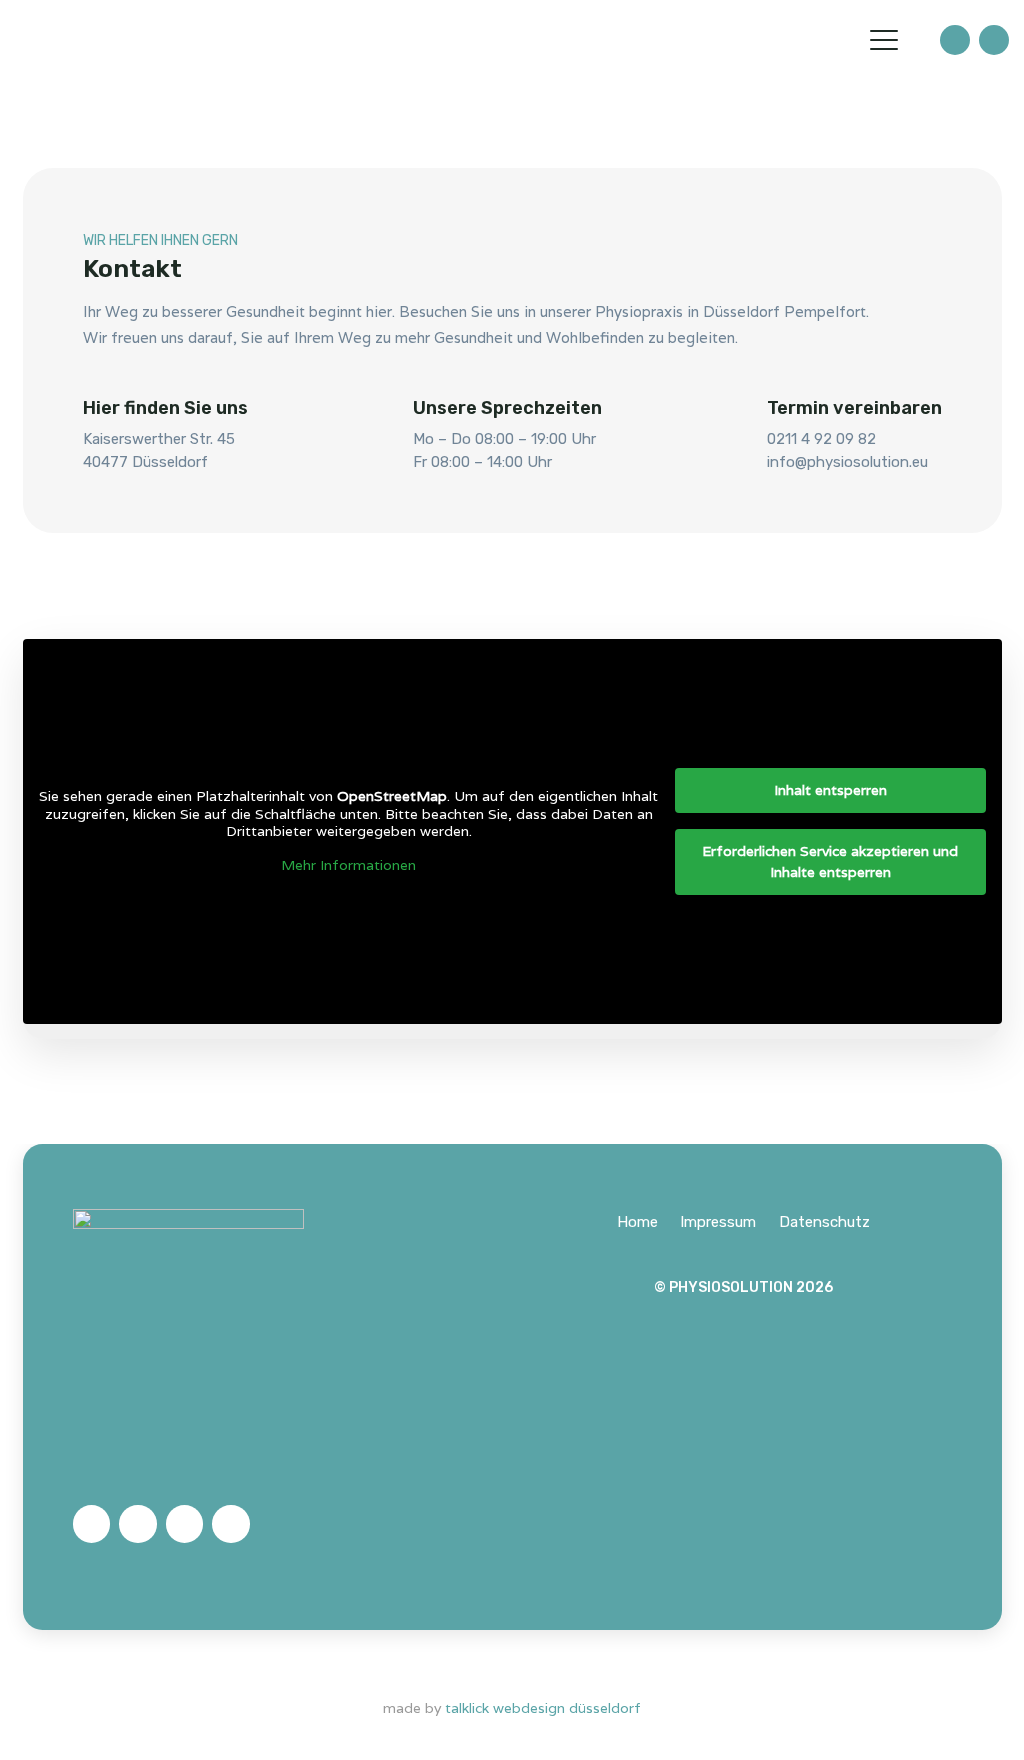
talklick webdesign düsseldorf (543, 1708)
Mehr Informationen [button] (348, 865)
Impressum (718, 1222)
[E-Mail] (92, 1524)
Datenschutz (824, 1222)
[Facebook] (185, 1524)
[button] (884, 40)
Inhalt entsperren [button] (830, 790)
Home (637, 1222)
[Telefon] (138, 1524)
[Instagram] (231, 1524)
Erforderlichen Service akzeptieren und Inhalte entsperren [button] (830, 861)
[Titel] (955, 40)
